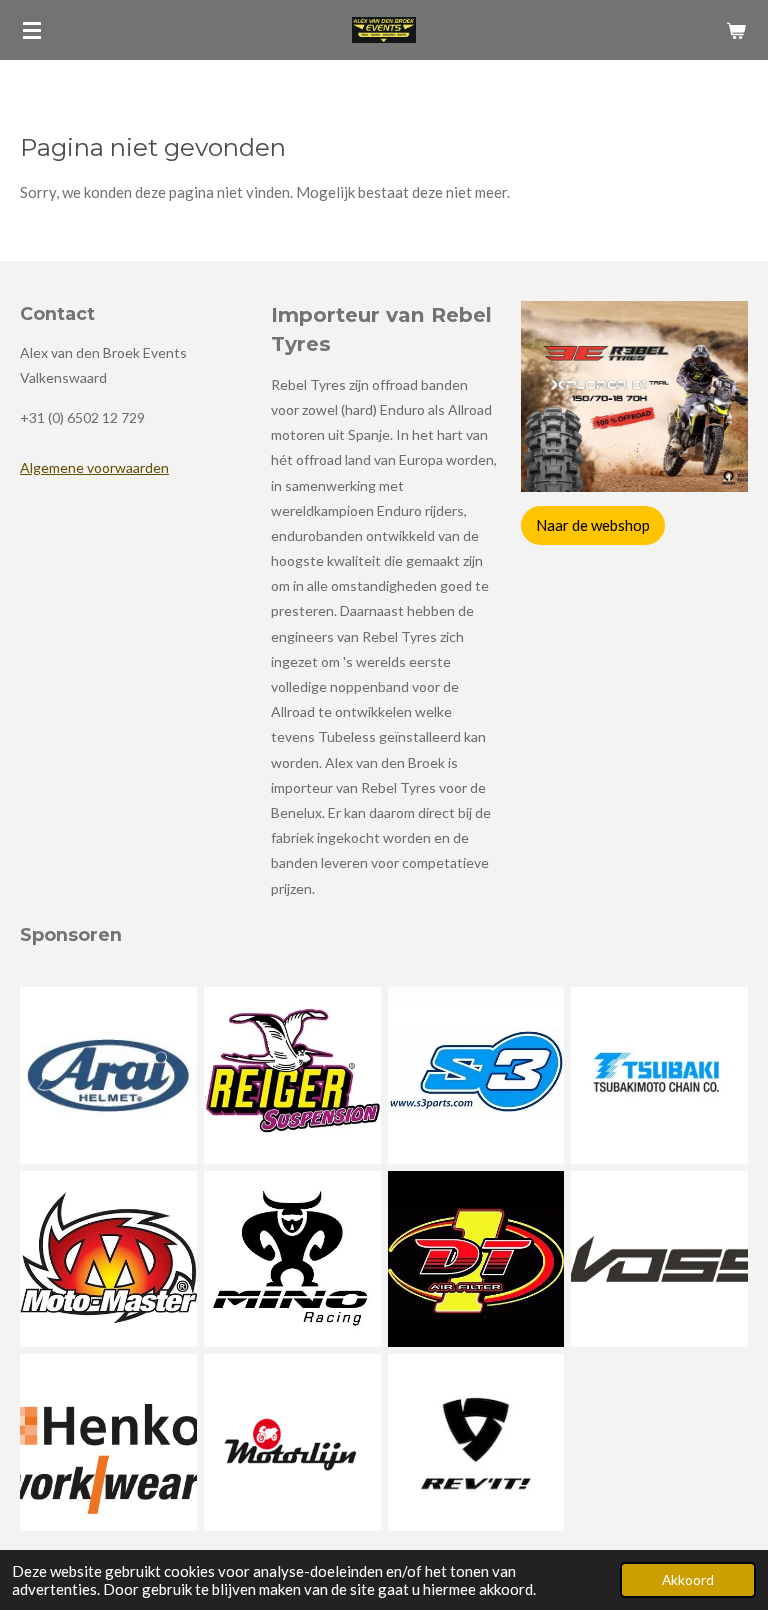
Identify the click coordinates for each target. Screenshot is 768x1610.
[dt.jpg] (476, 1259)
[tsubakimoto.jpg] (660, 1075)
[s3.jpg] (476, 1075)
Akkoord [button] (688, 1580)
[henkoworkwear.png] (109, 1443)
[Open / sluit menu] (32, 30)
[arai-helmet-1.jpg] (109, 1075)
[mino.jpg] (292, 1259)
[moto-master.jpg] (109, 1259)
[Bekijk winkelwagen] (736, 30)
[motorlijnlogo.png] (292, 1443)
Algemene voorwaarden (94, 467)
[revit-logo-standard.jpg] (476, 1443)
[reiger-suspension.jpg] (292, 1075)
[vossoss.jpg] (660, 1259)
